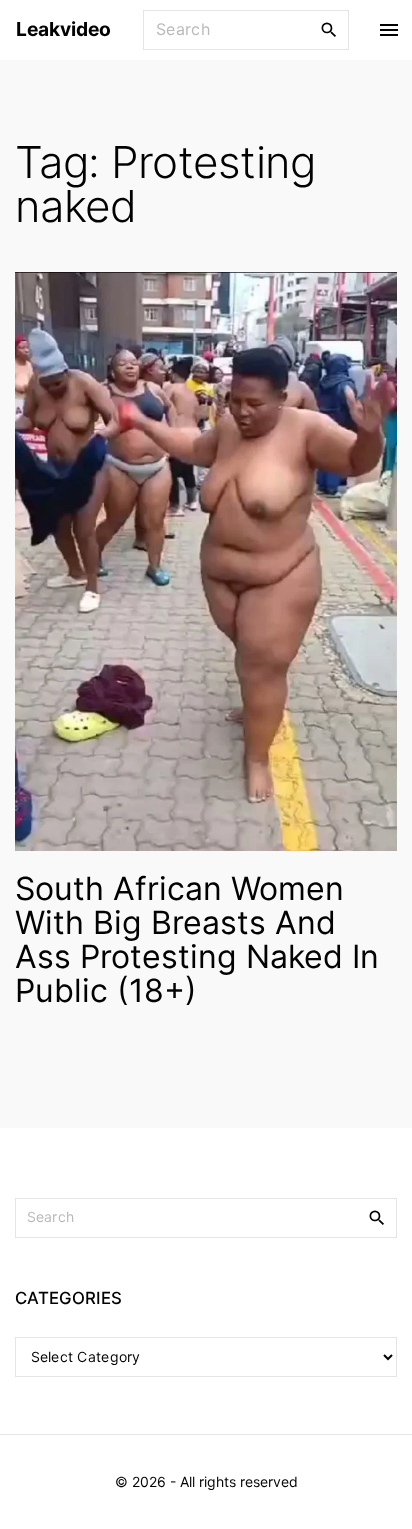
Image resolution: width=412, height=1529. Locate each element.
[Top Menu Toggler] (388, 30)
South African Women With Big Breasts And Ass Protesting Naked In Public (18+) (197, 939)
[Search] (329, 29)
